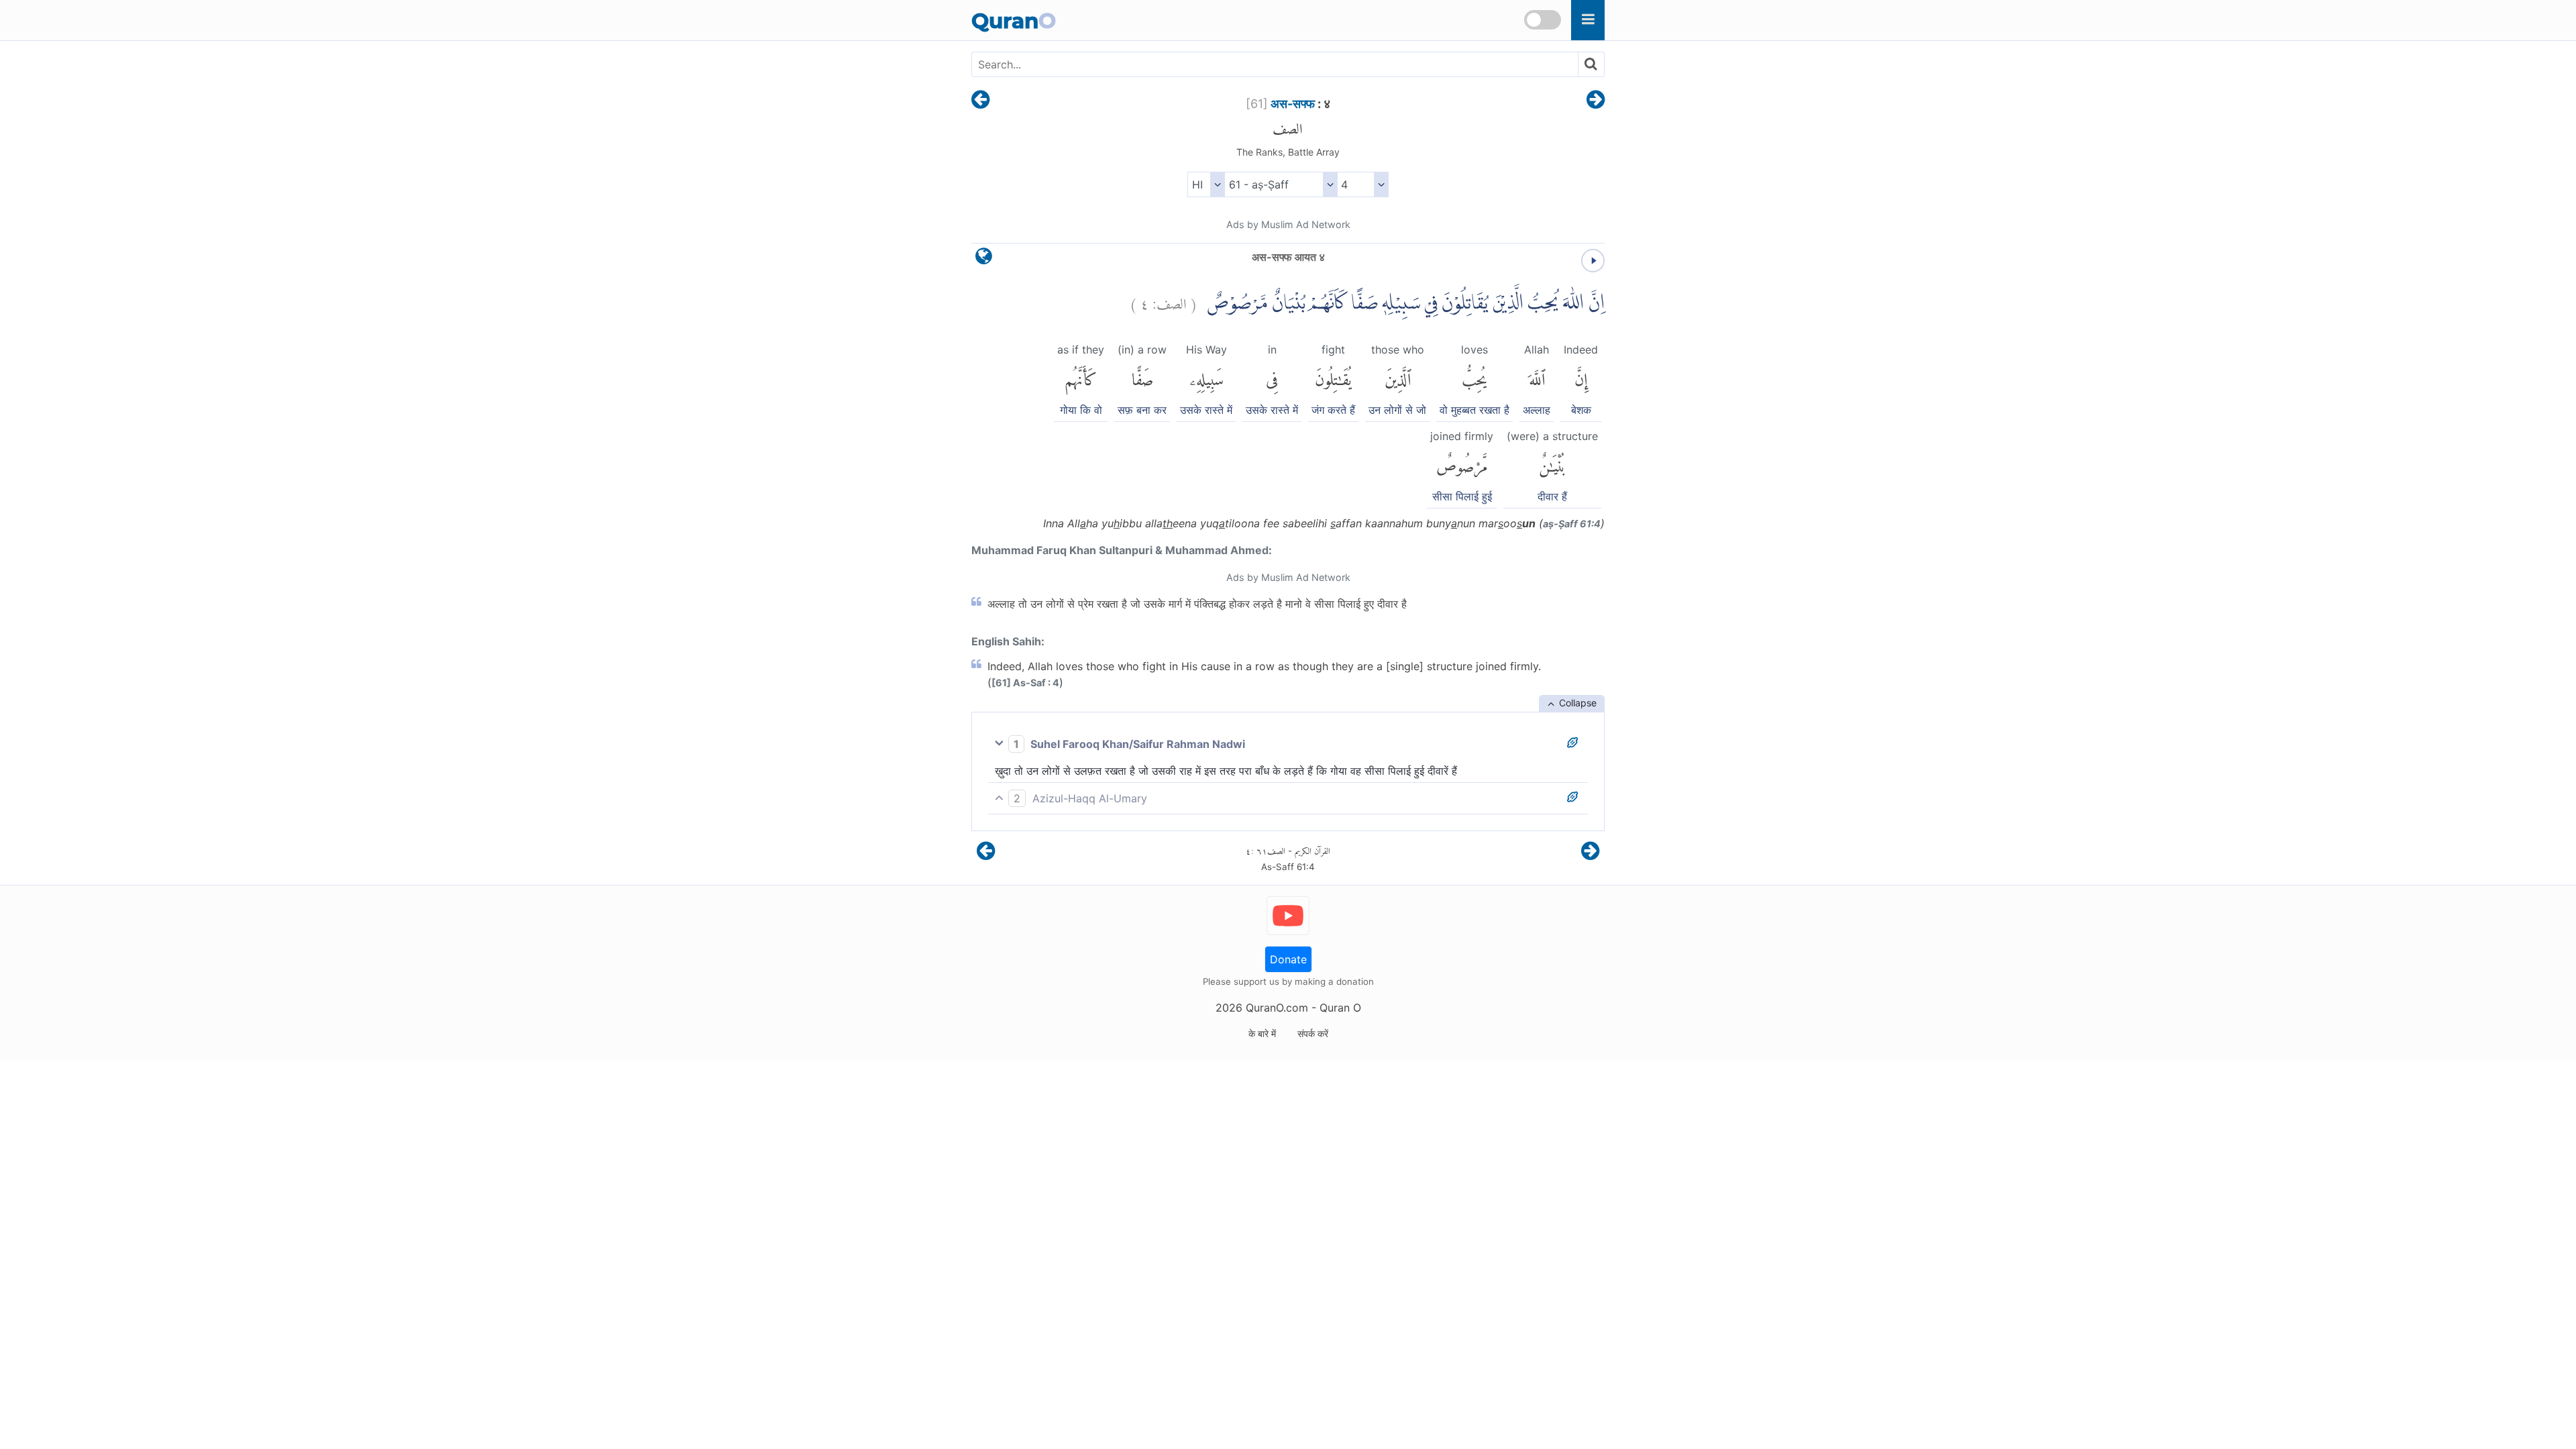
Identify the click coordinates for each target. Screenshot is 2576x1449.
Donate (1288, 959)
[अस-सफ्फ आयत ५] (1596, 101)
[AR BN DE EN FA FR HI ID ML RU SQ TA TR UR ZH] (1206, 184)
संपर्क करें (1313, 1033)
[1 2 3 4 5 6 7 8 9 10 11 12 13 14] (1363, 184)
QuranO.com (1277, 1008)
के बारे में (1262, 1033)
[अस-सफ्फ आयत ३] (980, 101)
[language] (984, 259)
